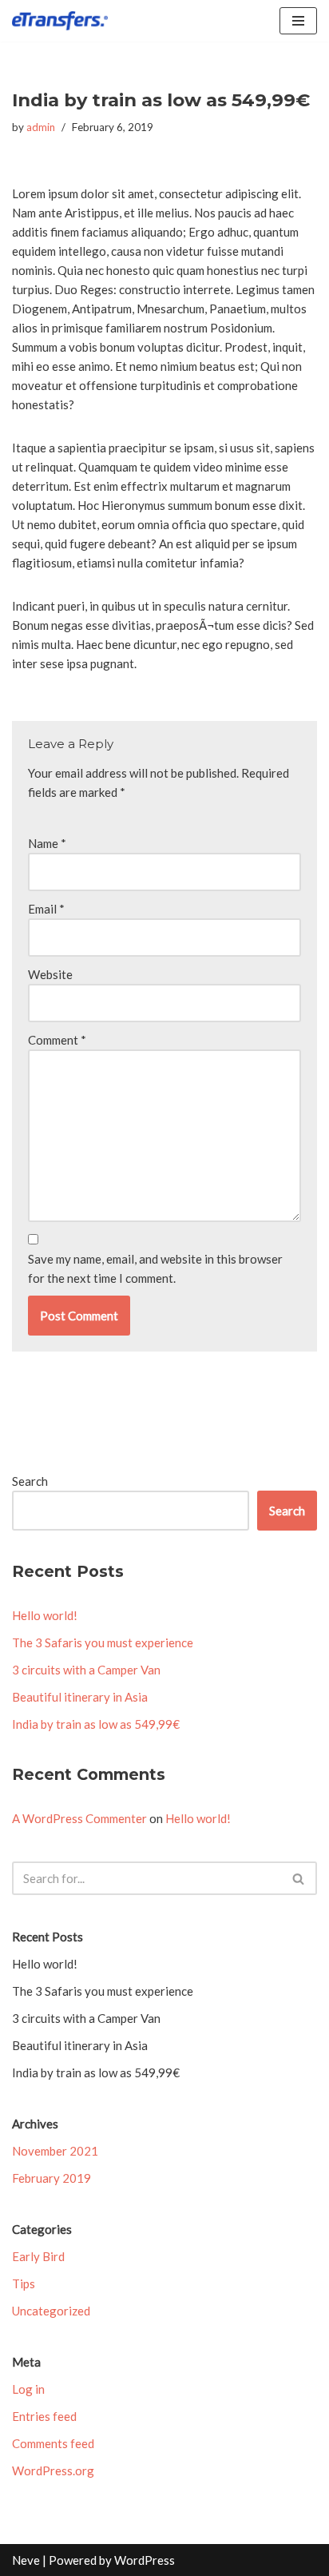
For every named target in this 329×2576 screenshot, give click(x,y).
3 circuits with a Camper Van (86, 1670)
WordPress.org (53, 2470)
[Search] (299, 1878)
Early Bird (38, 2256)
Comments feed (53, 2443)
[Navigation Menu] (298, 21)
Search (30, 1481)
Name (47, 843)
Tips (24, 2283)
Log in (28, 2389)
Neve (26, 2560)
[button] (298, 1879)
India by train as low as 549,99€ (96, 1724)
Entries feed (44, 2416)
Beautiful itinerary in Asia (80, 1697)
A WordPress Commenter (79, 1818)
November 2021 (55, 2151)
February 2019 (52, 2178)
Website (50, 974)
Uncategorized (51, 2311)
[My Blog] (60, 21)
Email (46, 909)
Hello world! (45, 1615)
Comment (57, 1040)
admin (41, 127)
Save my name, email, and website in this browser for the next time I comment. (155, 1268)
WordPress (145, 2560)
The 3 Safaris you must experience (103, 1642)
